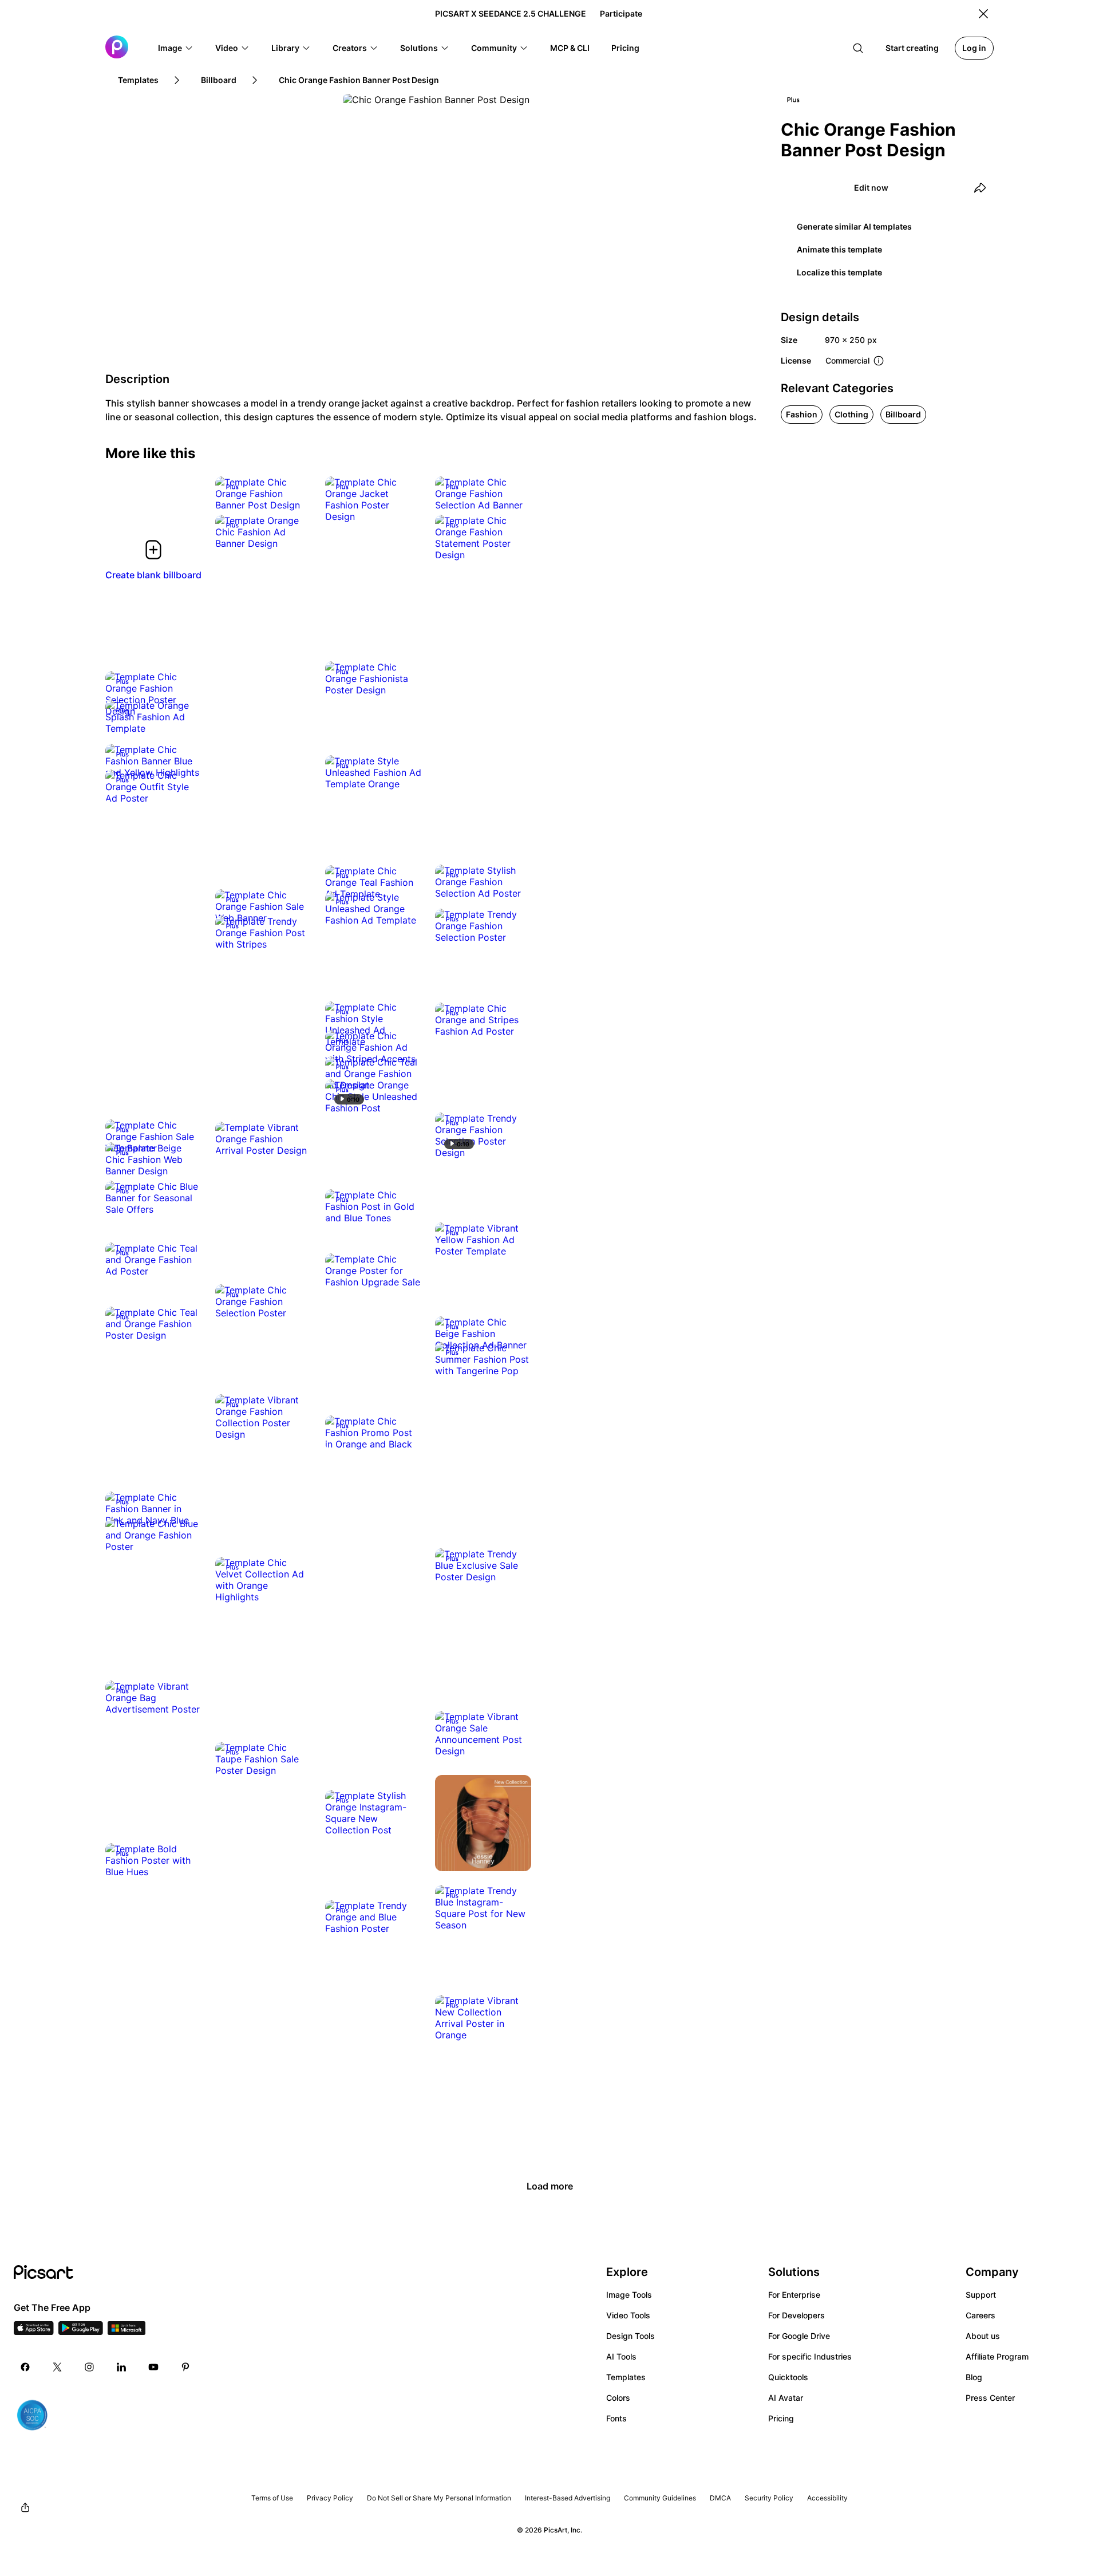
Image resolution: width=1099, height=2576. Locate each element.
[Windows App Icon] (126, 2332)
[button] (176, 48)
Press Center (990, 2398)
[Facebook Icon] (25, 2367)
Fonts (616, 2418)
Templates (626, 2377)
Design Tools (630, 2336)
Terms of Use (272, 2498)
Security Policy (769, 2498)
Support (981, 2295)
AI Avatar (786, 2398)
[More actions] (294, 494)
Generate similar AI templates (854, 226)
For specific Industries (810, 2356)
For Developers (796, 2315)
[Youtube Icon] (153, 2367)
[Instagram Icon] (89, 2367)
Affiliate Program (997, 2356)
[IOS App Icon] (34, 2332)
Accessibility (827, 2498)
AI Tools (621, 2356)
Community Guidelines (660, 2498)
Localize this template (839, 272)
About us (983, 2336)
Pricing (781, 2418)
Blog (974, 2377)
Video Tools (628, 2315)
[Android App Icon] (81, 2332)
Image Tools (629, 2295)
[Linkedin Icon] (121, 2367)
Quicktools (788, 2377)
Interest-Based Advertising (568, 2498)
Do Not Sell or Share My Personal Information (439, 2498)
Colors (618, 2398)
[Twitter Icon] (57, 2367)
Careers (981, 2315)
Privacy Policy (330, 2498)
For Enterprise (794, 2295)
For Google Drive (799, 2336)
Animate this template (839, 249)
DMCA (720, 2498)
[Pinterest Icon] (185, 2367)
